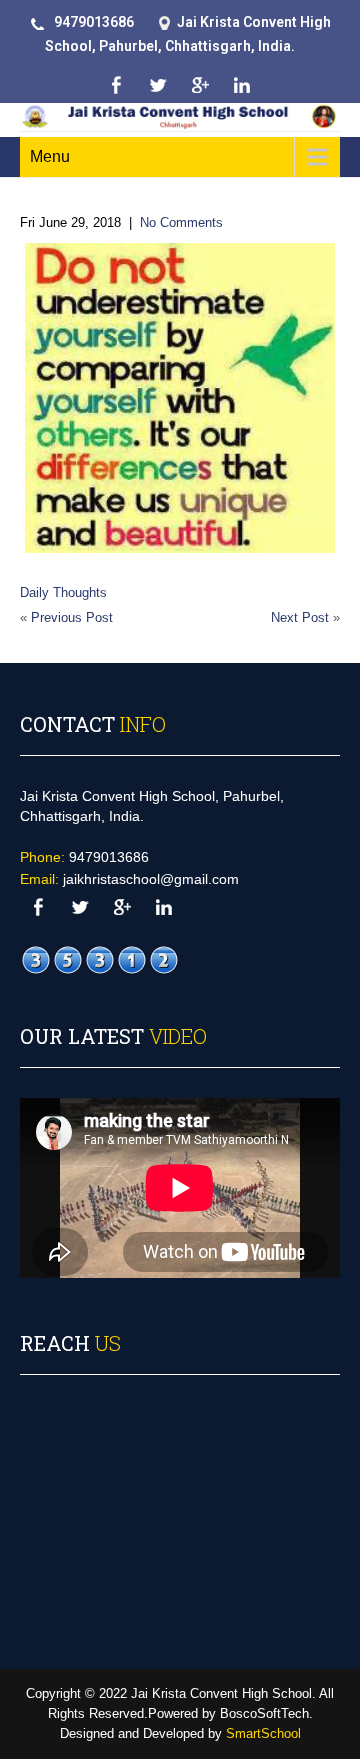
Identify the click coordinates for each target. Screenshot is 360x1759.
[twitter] (157, 85)
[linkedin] (241, 85)
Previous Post (72, 617)
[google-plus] (199, 85)
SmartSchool (263, 1733)
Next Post (300, 617)
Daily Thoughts (63, 592)
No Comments (181, 222)
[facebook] (115, 85)
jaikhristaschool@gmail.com (151, 879)
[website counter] (100, 960)
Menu (50, 156)
